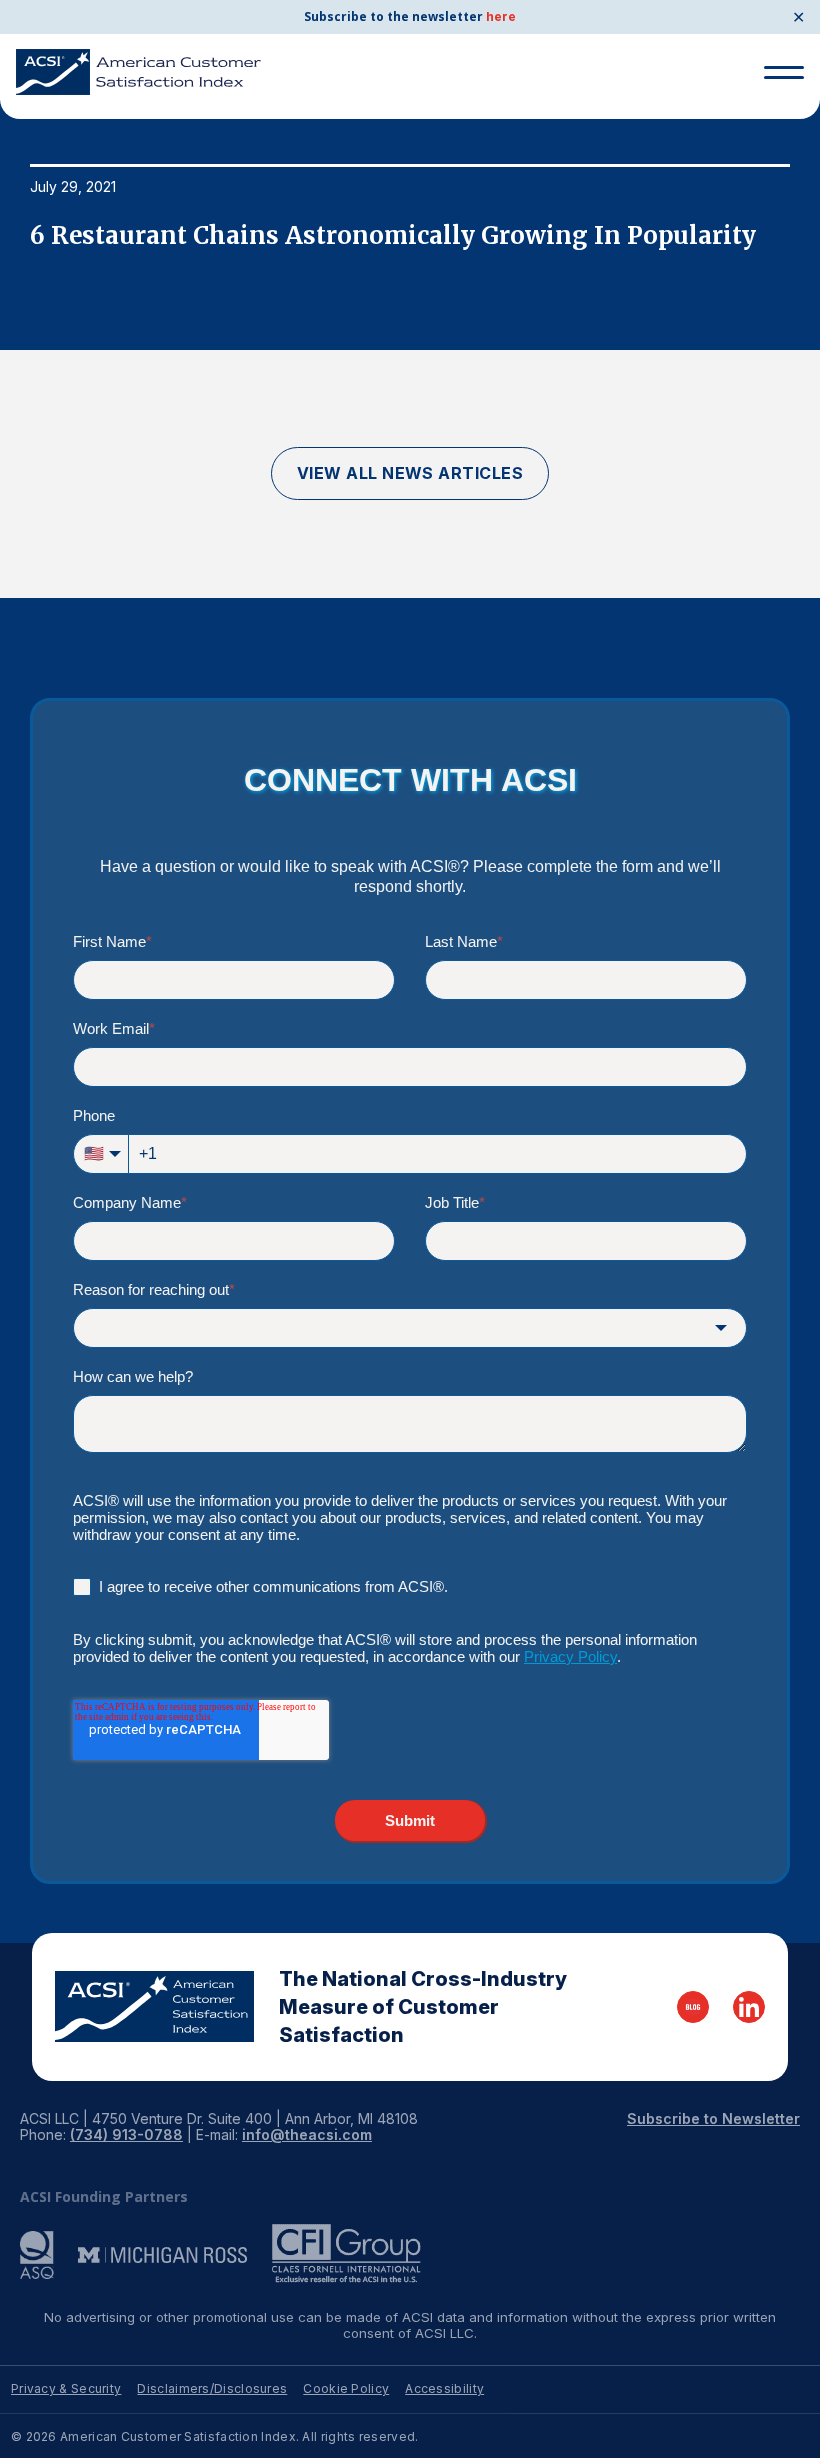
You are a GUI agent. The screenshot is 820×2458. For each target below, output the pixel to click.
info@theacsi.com (307, 2134)
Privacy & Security (66, 2388)
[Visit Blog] (693, 2007)
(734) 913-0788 (126, 2134)
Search (776, 148)
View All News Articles (410, 473)
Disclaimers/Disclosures (212, 2388)
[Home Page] (154, 2007)
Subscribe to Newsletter (713, 2118)
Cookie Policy (346, 2388)
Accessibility (444, 2388)
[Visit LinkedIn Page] (749, 2007)
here (501, 16)
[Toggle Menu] (784, 72)
